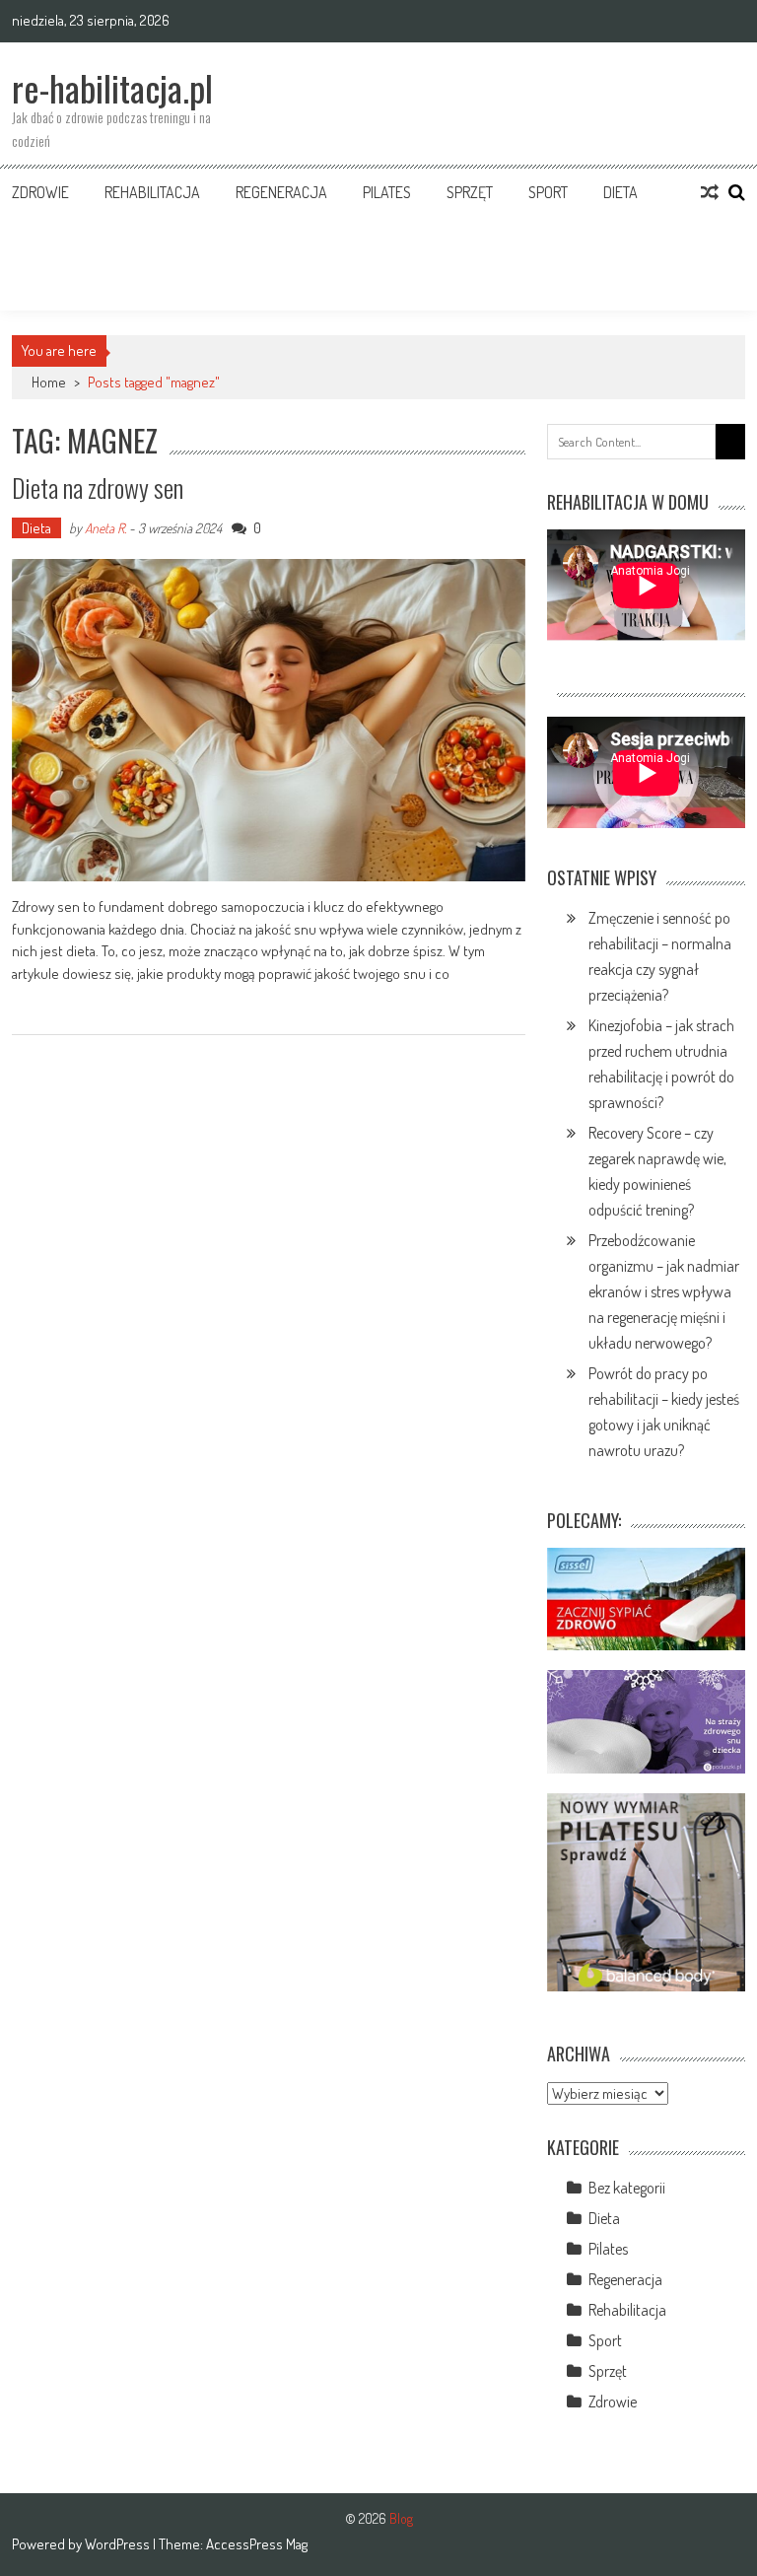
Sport (548, 192)
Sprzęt (470, 192)
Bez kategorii (627, 2188)
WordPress (119, 2544)
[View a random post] (710, 192)
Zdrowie (40, 192)
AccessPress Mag (257, 2544)
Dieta (620, 192)
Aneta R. (105, 528)
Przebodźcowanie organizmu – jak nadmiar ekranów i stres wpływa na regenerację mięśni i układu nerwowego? (664, 1291)
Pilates (387, 192)
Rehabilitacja (152, 192)
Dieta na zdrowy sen (98, 487)
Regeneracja (281, 192)
